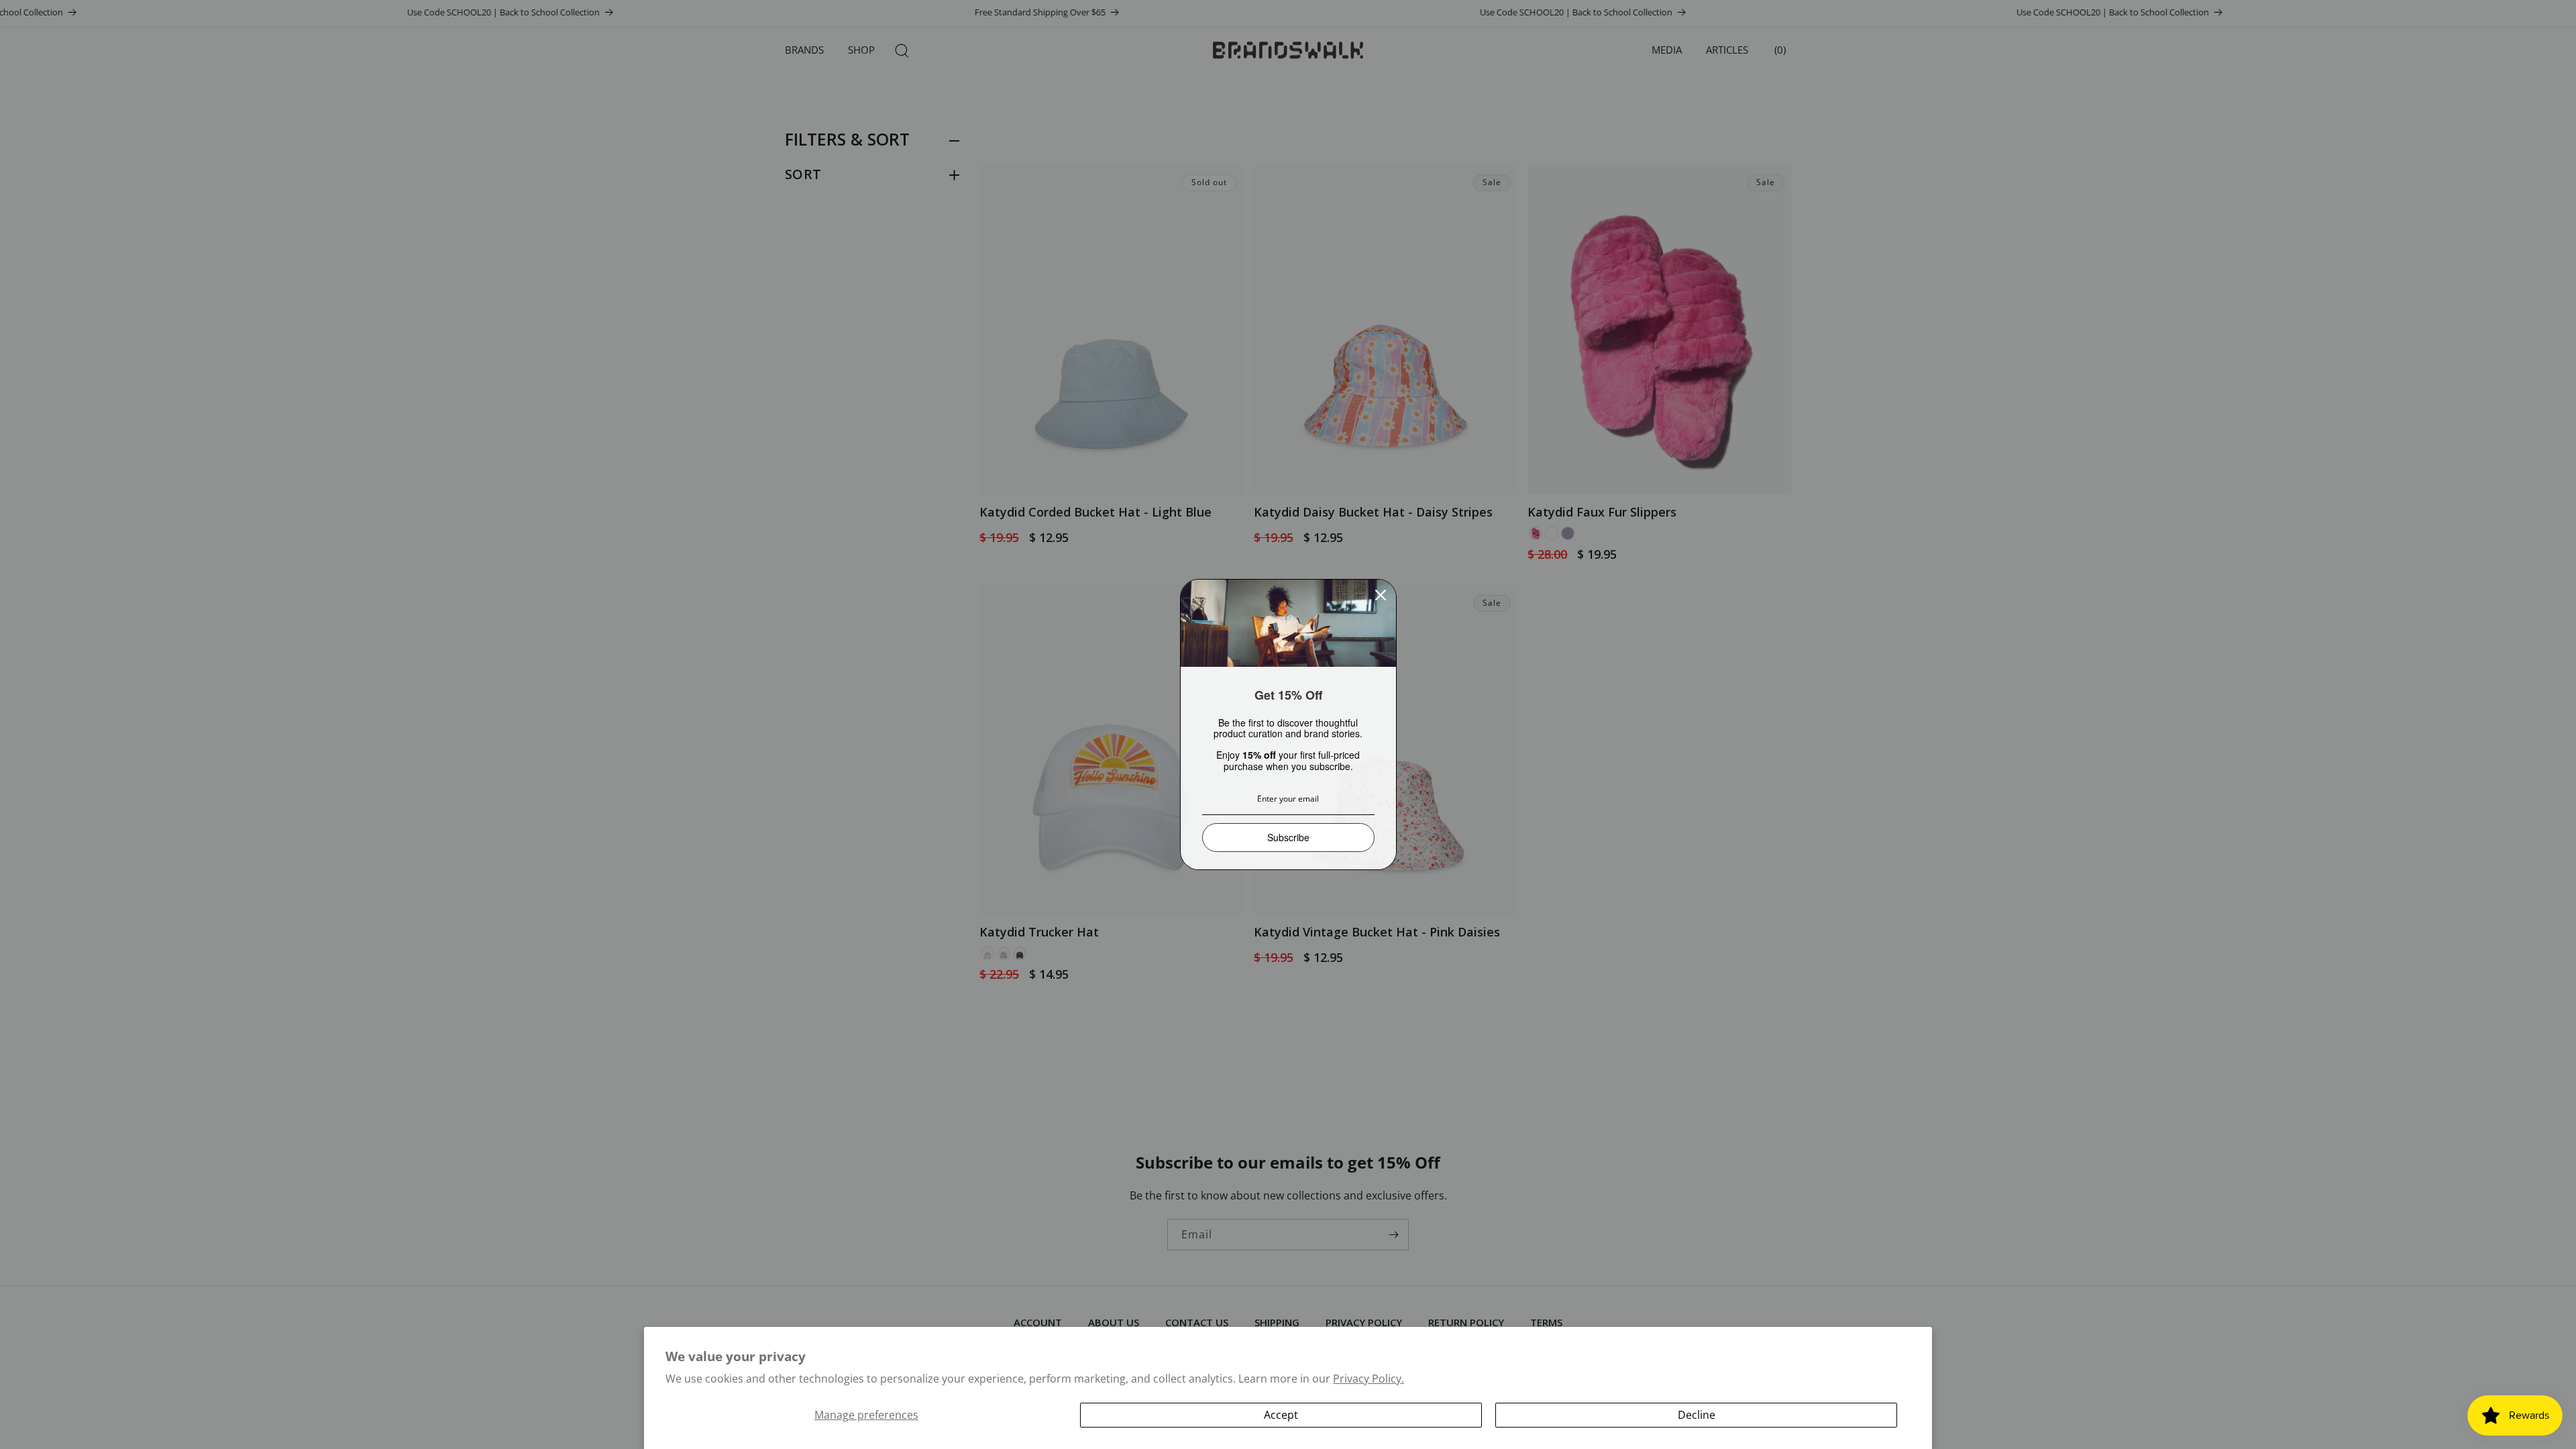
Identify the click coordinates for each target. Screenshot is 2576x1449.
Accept (1281, 1415)
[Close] (1381, 595)
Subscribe (1288, 837)
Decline (1697, 1415)
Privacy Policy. (1368, 1379)
